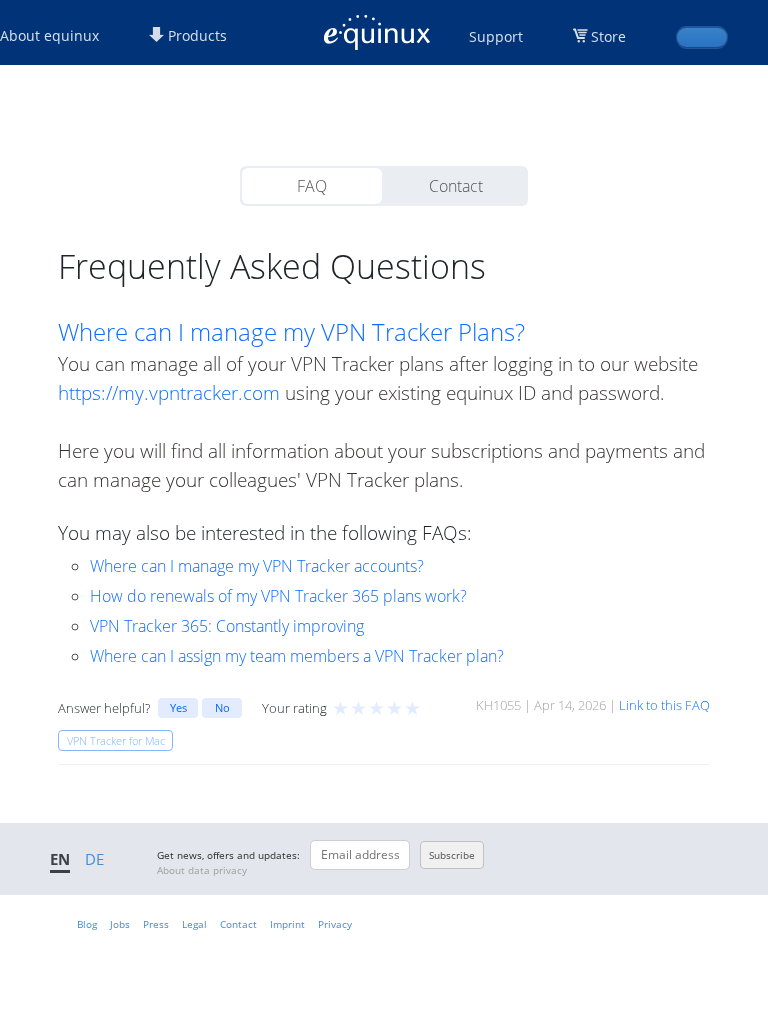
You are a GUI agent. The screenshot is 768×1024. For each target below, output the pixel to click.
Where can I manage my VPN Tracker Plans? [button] (291, 332)
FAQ (312, 186)
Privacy (335, 924)
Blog (87, 924)
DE (94, 859)
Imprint (287, 924)
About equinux (49, 35)
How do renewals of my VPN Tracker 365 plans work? (278, 596)
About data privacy (202, 870)
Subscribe (452, 855)
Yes (178, 707)
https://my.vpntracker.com (169, 392)
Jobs (120, 924)
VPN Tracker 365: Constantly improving (227, 626)
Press (156, 924)
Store (608, 36)
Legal (194, 924)
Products (195, 35)
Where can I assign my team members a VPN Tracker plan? (297, 656)
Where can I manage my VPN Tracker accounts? (257, 566)
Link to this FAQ (664, 705)
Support (496, 36)
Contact (456, 186)
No (222, 707)
